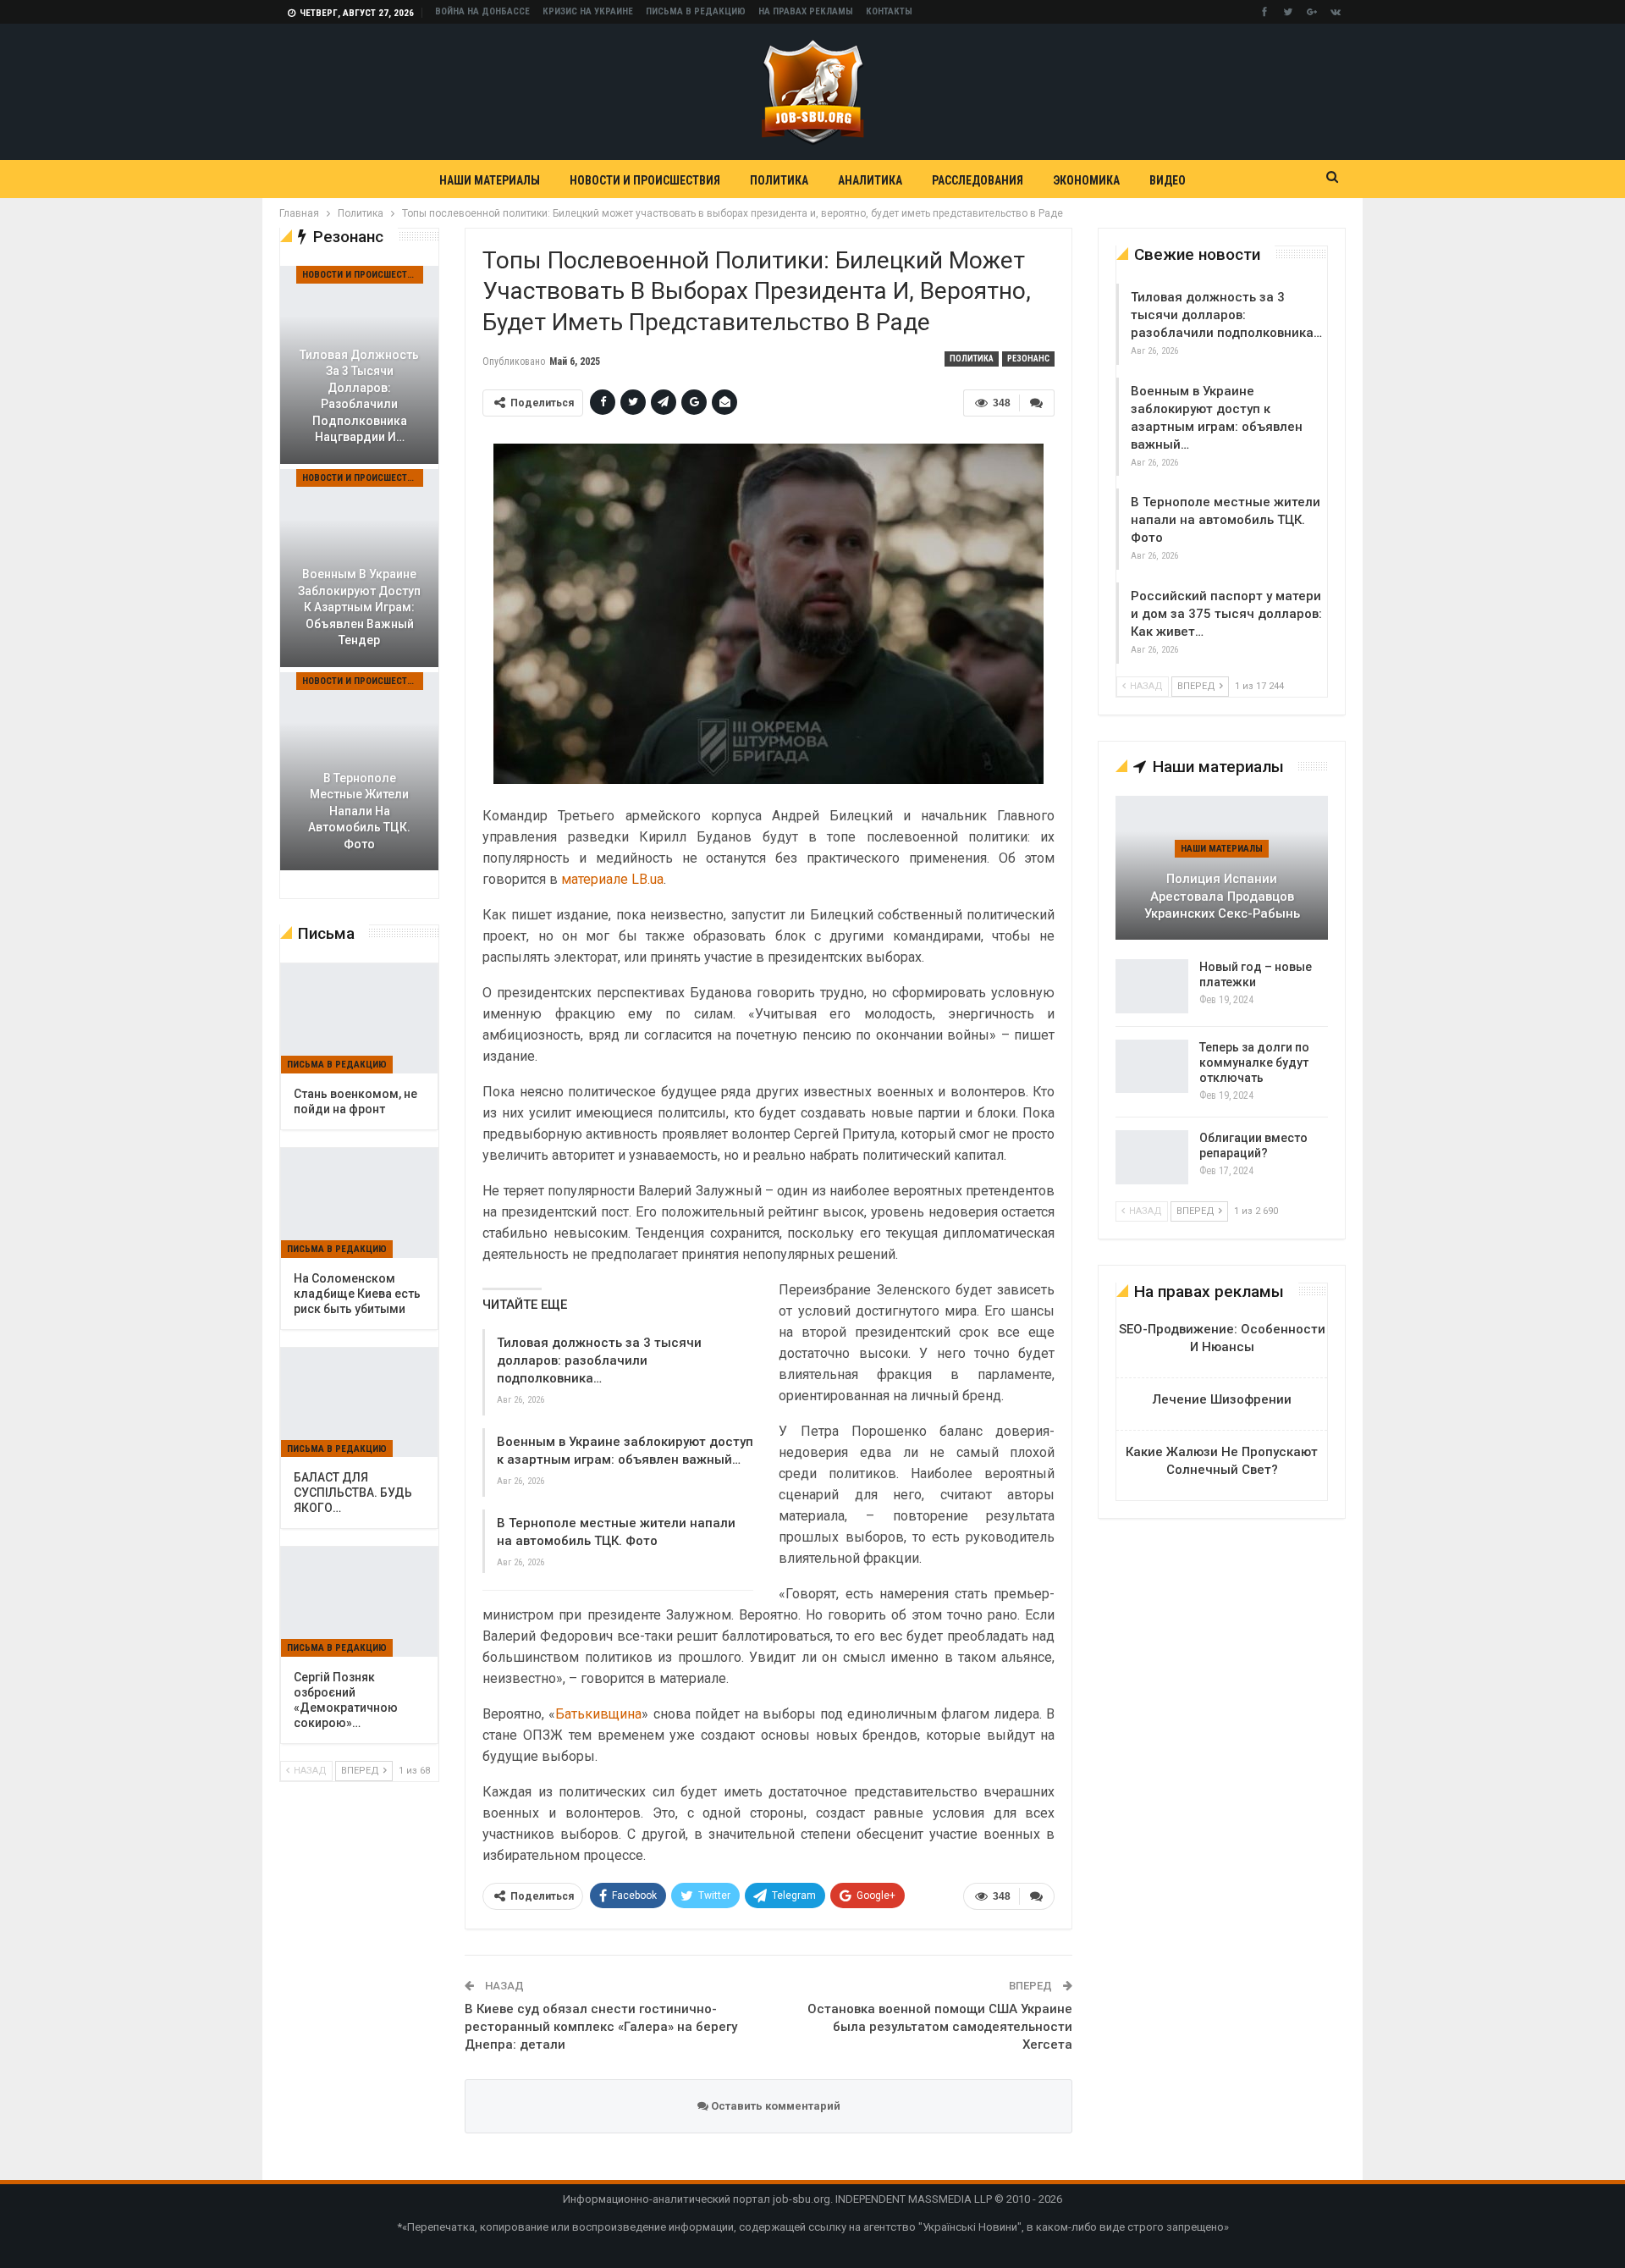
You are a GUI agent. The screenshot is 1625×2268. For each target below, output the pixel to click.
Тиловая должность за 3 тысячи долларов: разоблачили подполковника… (599, 1360)
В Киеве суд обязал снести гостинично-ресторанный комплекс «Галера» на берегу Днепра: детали (601, 2027)
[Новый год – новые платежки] (1152, 986)
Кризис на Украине (588, 11)
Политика (779, 180)
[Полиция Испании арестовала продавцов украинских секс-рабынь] (1222, 868)
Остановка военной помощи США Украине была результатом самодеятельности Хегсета (940, 2027)
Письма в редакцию (696, 11)
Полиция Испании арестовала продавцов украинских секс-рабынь (1222, 896)
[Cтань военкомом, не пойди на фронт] (359, 1018)
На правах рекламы (806, 11)
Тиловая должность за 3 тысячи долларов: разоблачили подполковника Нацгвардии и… (359, 396)
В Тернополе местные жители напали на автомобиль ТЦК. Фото (1226, 520)
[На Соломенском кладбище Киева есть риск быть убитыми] (359, 1203)
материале (595, 879)
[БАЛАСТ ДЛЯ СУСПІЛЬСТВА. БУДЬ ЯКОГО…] (359, 1403)
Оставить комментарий (774, 2106)
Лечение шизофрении (1222, 1399)
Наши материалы (490, 180)
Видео (1168, 180)
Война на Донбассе (482, 11)
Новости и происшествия (645, 180)
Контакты (889, 11)
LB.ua (647, 879)
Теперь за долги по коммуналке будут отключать (1254, 1062)
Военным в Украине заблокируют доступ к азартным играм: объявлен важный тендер (359, 607)
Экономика (1086, 180)
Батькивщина (598, 1714)
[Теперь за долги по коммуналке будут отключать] (1152, 1067)
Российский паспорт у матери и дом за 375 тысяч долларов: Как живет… (1226, 614)
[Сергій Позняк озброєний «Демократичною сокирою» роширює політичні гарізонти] (359, 1602)
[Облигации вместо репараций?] (1152, 1157)
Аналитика (870, 180)
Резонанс (1028, 359)
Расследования (978, 180)
